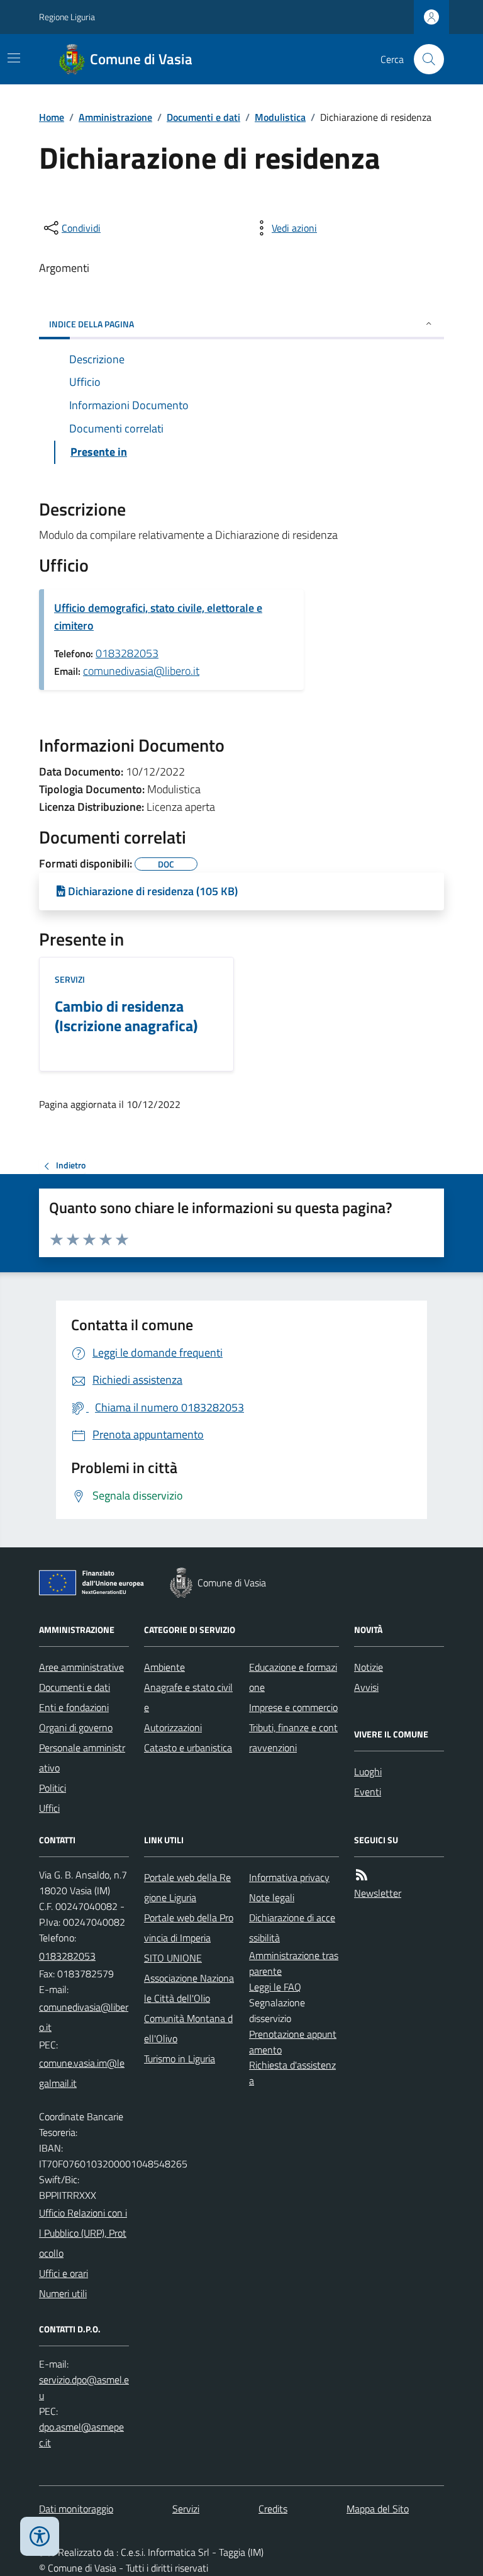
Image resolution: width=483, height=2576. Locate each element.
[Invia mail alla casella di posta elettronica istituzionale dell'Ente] (84, 2017)
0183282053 (127, 653)
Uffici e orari (64, 2273)
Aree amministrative (81, 1667)
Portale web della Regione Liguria (187, 1887)
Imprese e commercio (293, 1707)
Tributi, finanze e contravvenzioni (293, 1737)
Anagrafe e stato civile (188, 1697)
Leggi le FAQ (275, 1987)
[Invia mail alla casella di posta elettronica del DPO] (84, 2388)
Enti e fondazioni (74, 1707)
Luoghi (368, 1771)
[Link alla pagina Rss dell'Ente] (362, 1875)
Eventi (368, 1792)
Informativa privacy (289, 1877)
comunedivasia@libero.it (141, 671)
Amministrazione (115, 117)
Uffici (49, 1808)
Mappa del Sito (378, 2509)
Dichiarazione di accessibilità (292, 1928)
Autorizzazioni (173, 1727)
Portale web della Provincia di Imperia (189, 1928)
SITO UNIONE (173, 1958)
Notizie (369, 1667)
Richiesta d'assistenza (292, 2073)
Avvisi (366, 1687)
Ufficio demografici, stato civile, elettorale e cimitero (158, 617)
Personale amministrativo (82, 1758)
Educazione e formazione (293, 1677)
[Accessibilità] (40, 2536)
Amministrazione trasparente (294, 1963)
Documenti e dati (203, 117)
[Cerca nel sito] (424, 59)
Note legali (272, 1897)
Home (52, 117)
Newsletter (378, 1893)
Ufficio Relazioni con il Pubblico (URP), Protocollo (83, 2233)
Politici (53, 1788)
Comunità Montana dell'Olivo (188, 2028)
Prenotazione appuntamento (293, 2042)
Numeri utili (63, 2293)
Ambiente (164, 1667)
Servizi (70, 979)
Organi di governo (76, 1727)
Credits (273, 2509)
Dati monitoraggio (76, 2509)
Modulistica (280, 117)
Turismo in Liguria (180, 2059)
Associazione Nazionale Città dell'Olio (189, 1988)
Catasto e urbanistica (188, 1748)
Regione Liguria (67, 17)
